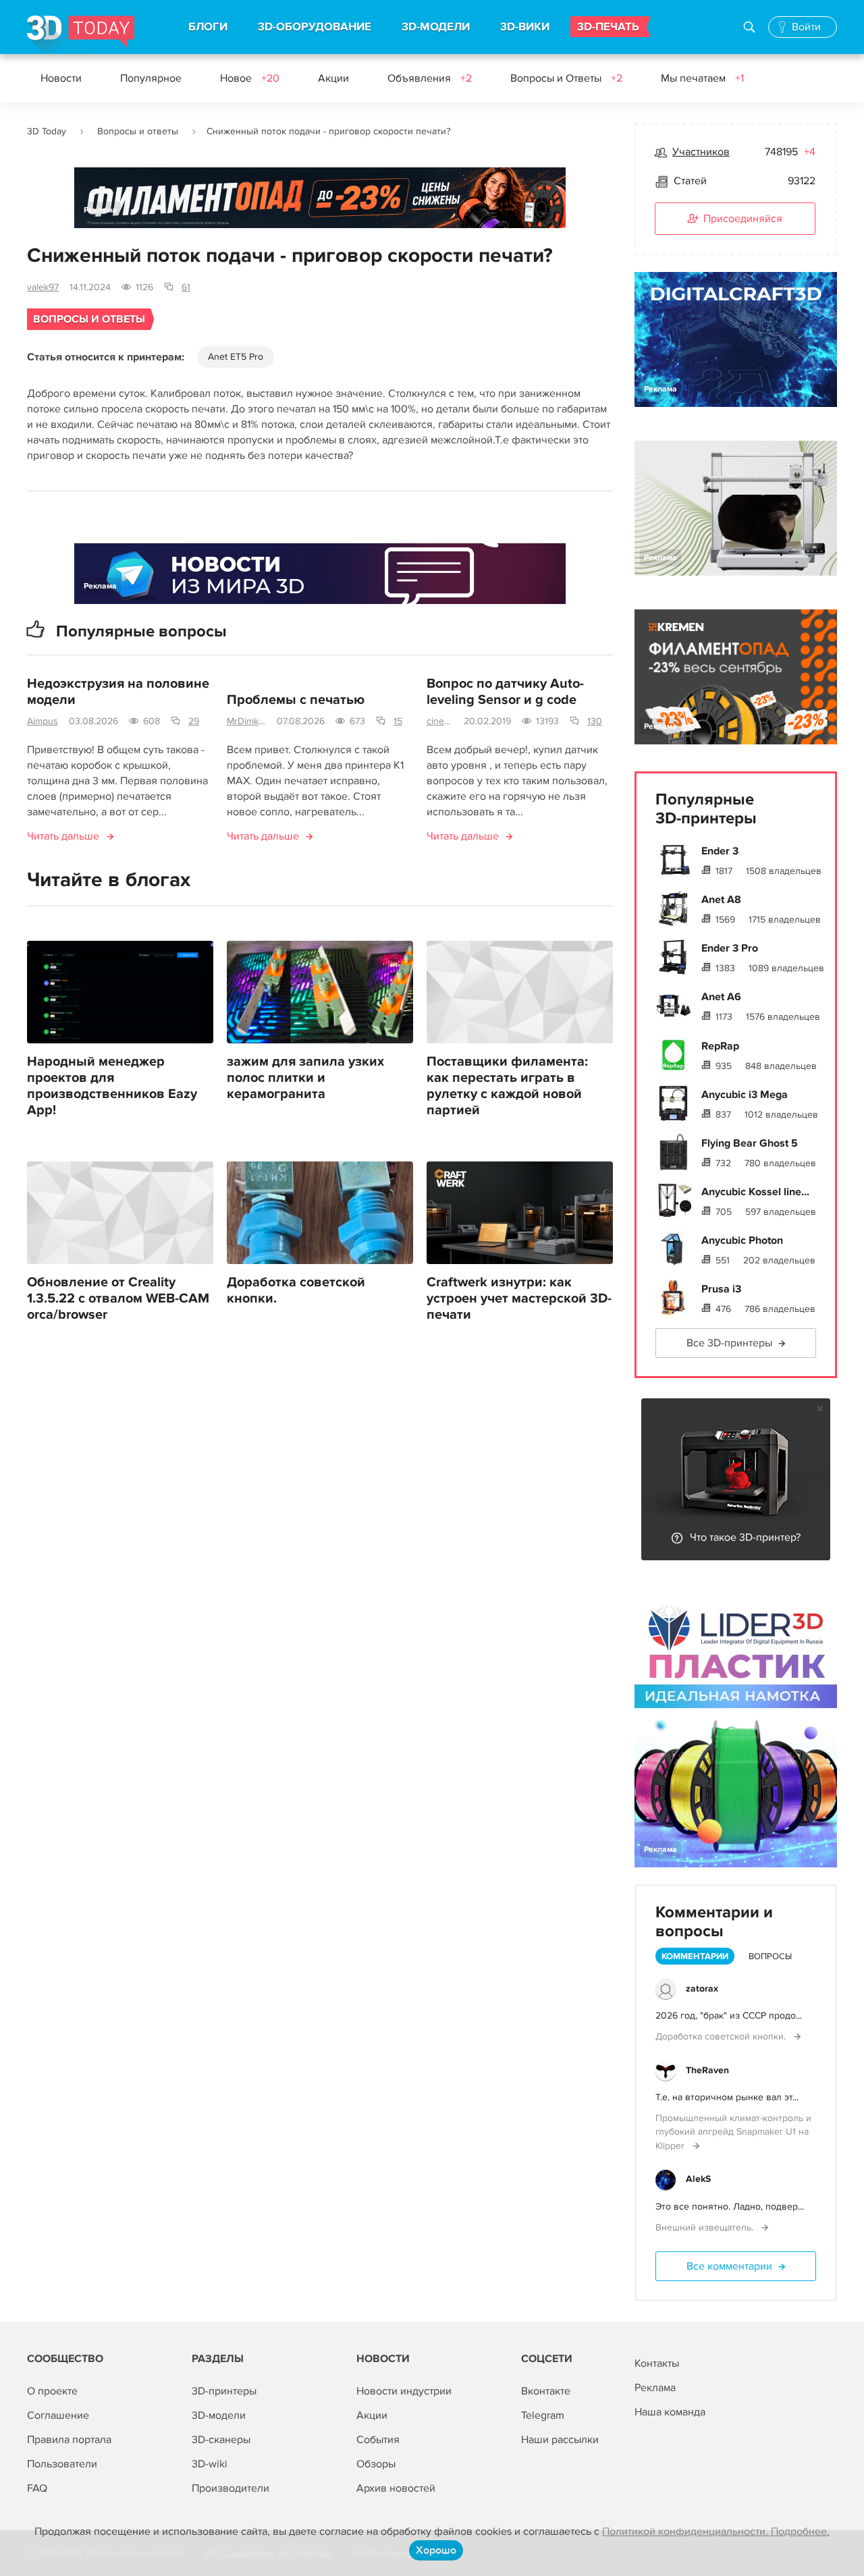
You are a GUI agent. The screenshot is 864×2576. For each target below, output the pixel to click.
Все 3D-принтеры (729, 1343)
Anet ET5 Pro (236, 357)
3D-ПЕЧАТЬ (608, 27)
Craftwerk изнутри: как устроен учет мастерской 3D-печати (519, 1298)
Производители (231, 2488)
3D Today (47, 131)
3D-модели (219, 2415)
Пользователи (62, 2464)
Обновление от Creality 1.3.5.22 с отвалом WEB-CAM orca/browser (118, 1298)
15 (398, 721)
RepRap (720, 1046)
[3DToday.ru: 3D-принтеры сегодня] (81, 35)
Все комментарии (729, 2266)
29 (194, 721)
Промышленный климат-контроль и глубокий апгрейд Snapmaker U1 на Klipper (733, 2132)
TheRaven (707, 2070)
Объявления (430, 78)
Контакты (657, 2363)
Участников (701, 152)
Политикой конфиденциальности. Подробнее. (716, 2531)
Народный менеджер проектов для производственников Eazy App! (112, 1086)
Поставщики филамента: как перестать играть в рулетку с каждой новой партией (507, 1086)
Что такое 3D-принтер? (745, 1537)
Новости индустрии (404, 2391)
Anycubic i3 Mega (745, 1095)
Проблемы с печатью (296, 700)
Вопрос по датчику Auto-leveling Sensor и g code (505, 692)
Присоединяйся (743, 219)
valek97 (43, 287)
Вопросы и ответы (138, 131)
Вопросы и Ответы (566, 78)
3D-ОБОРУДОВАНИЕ (315, 27)
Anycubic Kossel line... (755, 1192)
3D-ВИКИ (525, 27)
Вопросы (770, 1956)
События (378, 2440)
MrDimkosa (246, 721)
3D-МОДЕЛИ (436, 27)
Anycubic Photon (742, 1240)
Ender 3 (720, 851)
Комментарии (695, 1956)
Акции (333, 78)
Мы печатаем (702, 78)
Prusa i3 (721, 1289)
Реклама (100, 210)
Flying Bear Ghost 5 (750, 1143)
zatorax (702, 1989)
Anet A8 (721, 900)
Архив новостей (396, 2488)
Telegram (543, 2415)
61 (186, 287)
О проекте (52, 2391)
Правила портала (69, 2440)
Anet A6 (721, 997)
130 (595, 721)
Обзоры (376, 2464)
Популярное (151, 78)
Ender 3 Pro (730, 948)
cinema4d (440, 721)
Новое (250, 78)
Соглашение (58, 2415)
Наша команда (670, 2412)
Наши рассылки (560, 2440)
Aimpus (43, 721)
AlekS (698, 2179)
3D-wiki (210, 2464)
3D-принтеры (224, 2391)
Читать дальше (63, 836)
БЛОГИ (208, 27)
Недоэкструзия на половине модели (118, 692)
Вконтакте (546, 2391)
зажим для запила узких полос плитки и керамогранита (305, 1078)
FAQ (37, 2488)
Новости (61, 78)
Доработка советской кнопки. (296, 1290)
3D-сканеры (221, 2440)
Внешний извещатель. (706, 2227)
